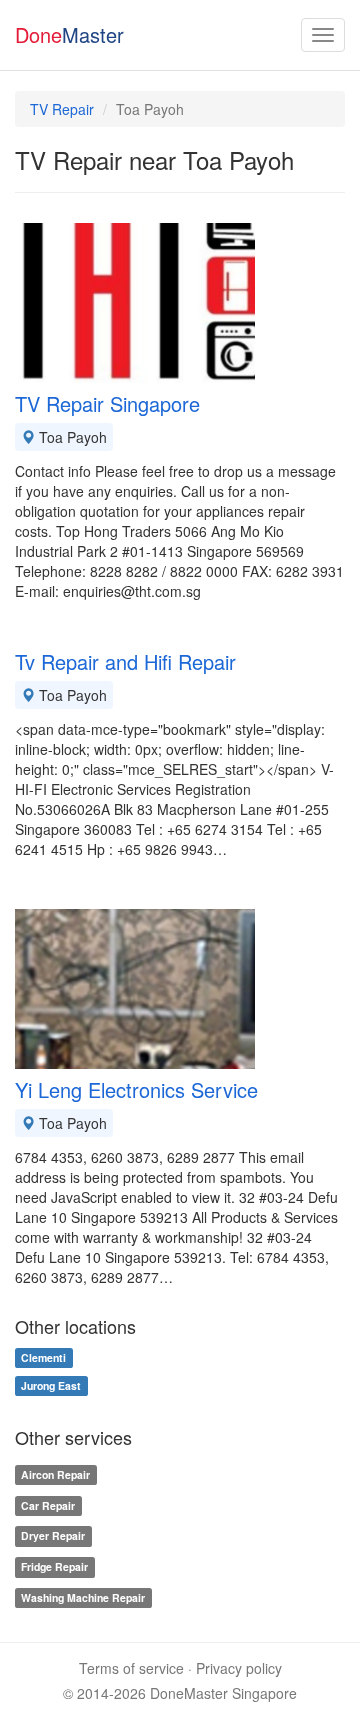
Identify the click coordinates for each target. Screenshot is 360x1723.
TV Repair (62, 109)
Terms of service (131, 1668)
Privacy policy (239, 1668)
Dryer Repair (53, 1536)
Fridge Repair (54, 1566)
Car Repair (48, 1505)
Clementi (43, 1357)
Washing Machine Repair (83, 1597)
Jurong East (51, 1385)
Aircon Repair (55, 1474)
